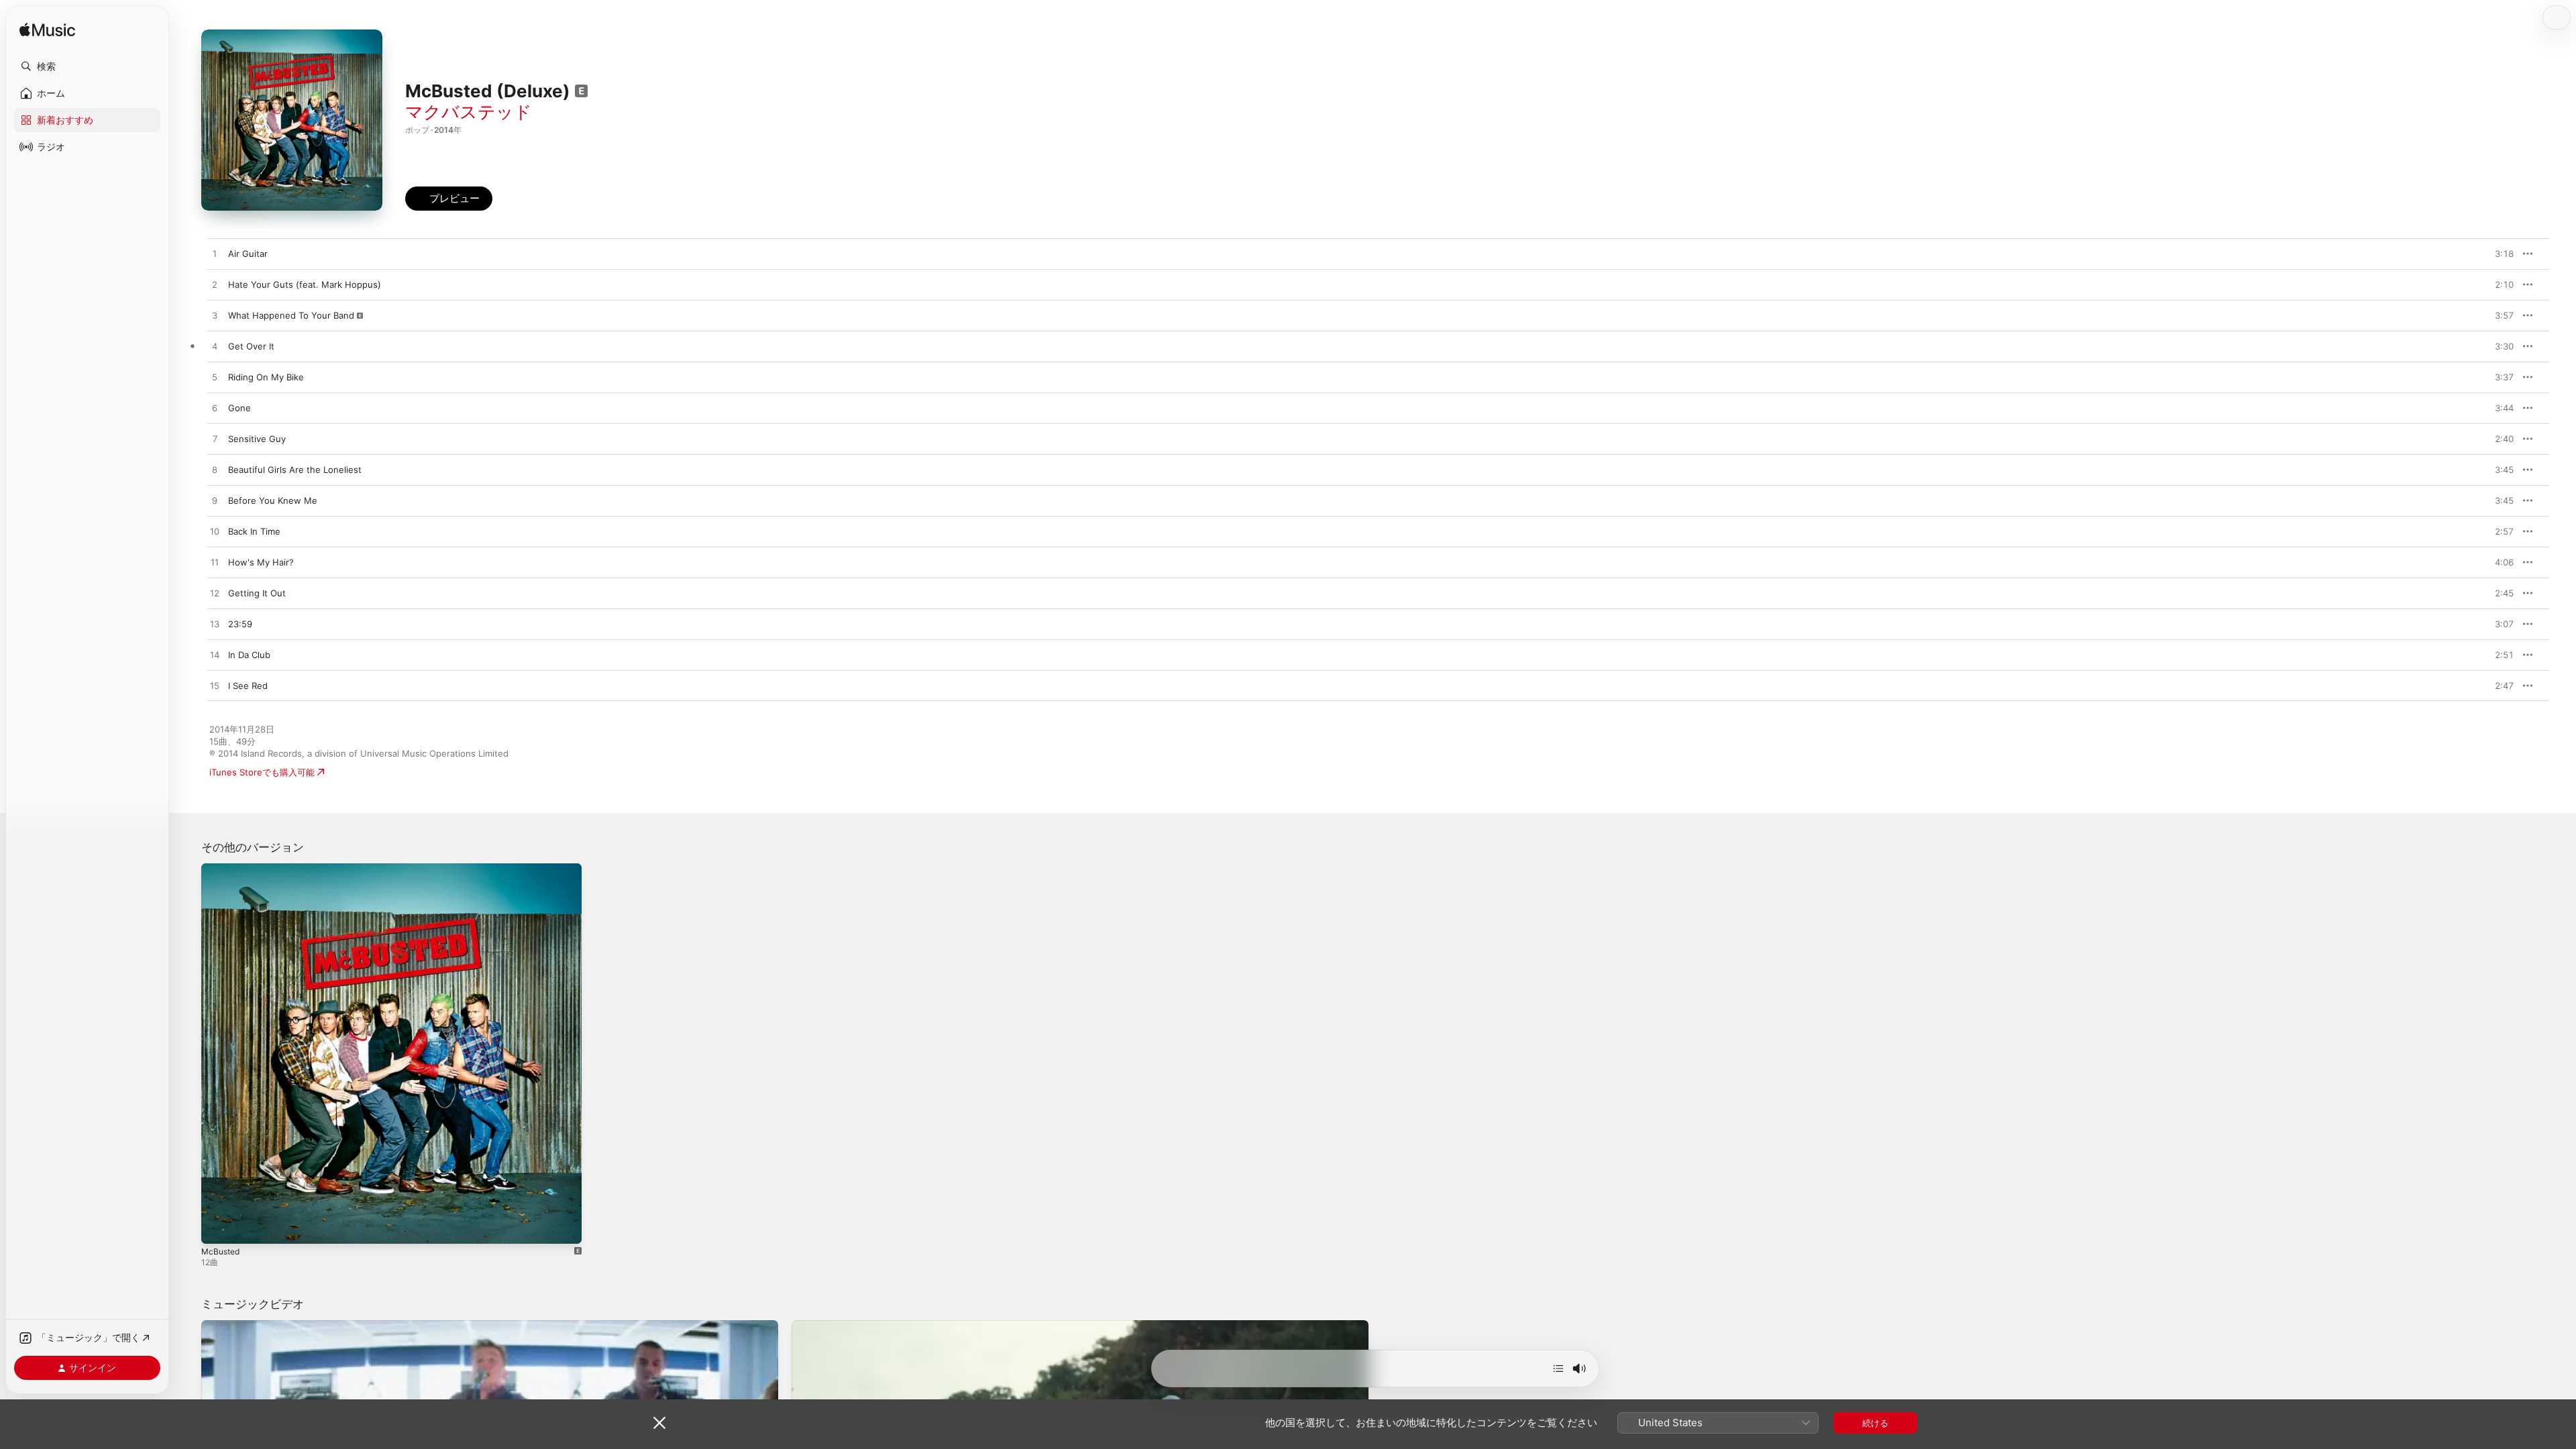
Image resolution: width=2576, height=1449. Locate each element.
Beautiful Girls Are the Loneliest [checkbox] (295, 470)
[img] (47, 31)
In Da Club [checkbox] (249, 655)
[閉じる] (659, 1423)
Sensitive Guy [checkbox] (257, 439)
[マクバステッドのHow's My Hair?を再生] (215, 563)
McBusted (222, 869)
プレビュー (2497, 254)
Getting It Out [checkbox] (257, 593)
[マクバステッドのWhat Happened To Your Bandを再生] (215, 316)
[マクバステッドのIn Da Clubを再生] (215, 655)
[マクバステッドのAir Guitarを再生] (215, 254)
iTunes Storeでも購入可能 (262, 772)
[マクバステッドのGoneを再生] (215, 409)
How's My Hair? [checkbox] (261, 562)
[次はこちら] (1558, 1368)
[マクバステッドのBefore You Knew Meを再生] (215, 501)
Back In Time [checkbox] (254, 531)
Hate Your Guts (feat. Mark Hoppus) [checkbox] (305, 284)
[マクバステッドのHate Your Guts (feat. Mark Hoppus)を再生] (215, 285)
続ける (1875, 1423)
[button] (87, 66)
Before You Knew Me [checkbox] (273, 500)
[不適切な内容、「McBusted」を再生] (218, 1227)
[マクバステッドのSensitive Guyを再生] (215, 439)
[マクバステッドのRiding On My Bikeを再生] (215, 378)
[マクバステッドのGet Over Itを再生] (215, 347)
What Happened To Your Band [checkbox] (291, 315)
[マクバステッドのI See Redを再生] (215, 686)
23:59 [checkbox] (240, 624)
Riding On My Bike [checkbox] (266, 377)
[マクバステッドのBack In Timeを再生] (215, 532)
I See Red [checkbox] (248, 686)
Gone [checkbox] (239, 408)
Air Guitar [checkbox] (248, 254)
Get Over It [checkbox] (251, 346)
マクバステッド (469, 112)
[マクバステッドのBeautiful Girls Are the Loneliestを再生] (215, 470)
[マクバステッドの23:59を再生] (215, 625)
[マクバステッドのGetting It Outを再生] (215, 594)
